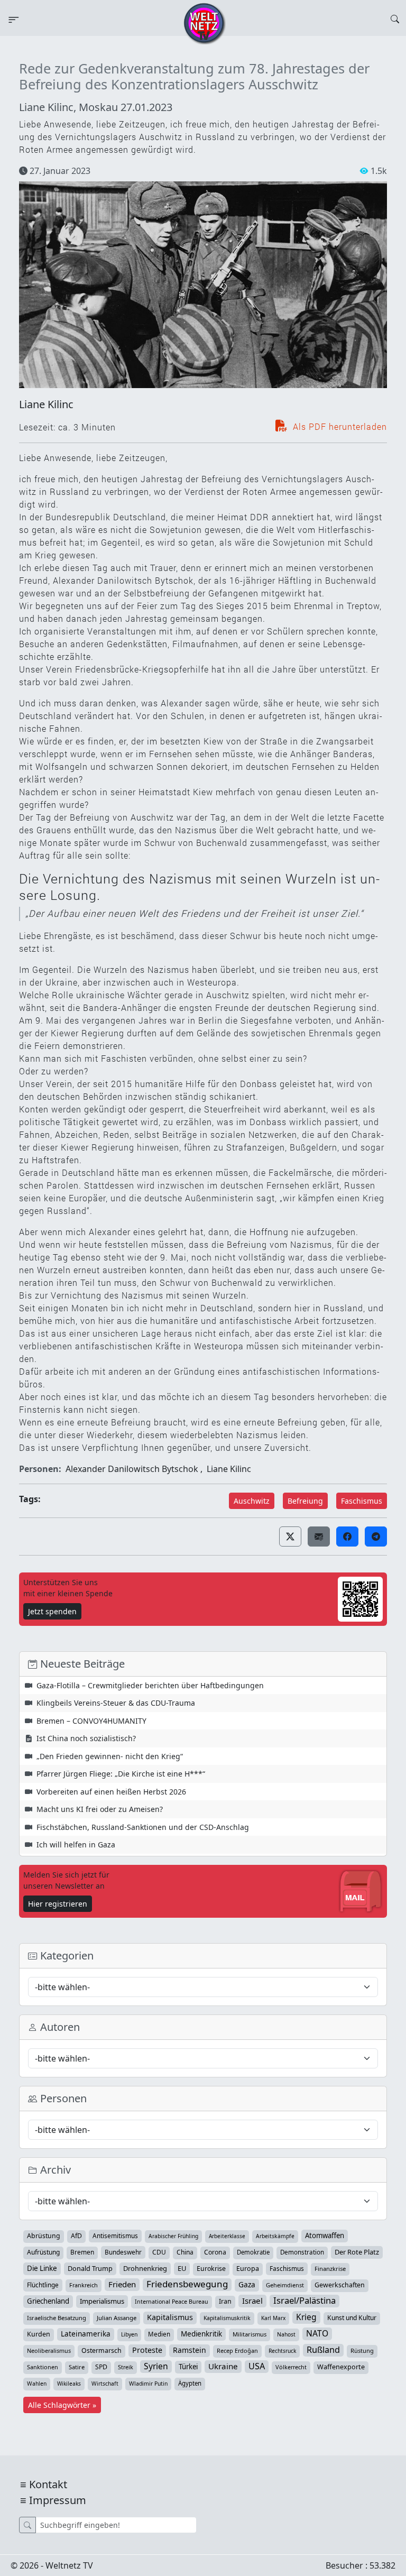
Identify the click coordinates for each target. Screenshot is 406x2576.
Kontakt (48, 2484)
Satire (77, 2367)
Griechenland (48, 2301)
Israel (252, 2301)
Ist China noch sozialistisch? (86, 1738)
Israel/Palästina (304, 2301)
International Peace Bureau (172, 2302)
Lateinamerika (86, 2334)
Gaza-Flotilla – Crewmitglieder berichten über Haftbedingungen (150, 1685)
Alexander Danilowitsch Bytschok (132, 1469)
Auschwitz (252, 1501)
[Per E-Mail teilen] (319, 1537)
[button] (290, 1537)
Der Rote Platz (357, 2252)
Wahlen (37, 2384)
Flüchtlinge (43, 2285)
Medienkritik (201, 2334)
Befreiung (305, 1501)
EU (182, 2268)
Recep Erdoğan (237, 2350)
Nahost (286, 2334)
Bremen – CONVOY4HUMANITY (91, 1721)
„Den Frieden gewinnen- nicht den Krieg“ (110, 1756)
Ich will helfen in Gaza (76, 1844)
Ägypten (190, 2383)
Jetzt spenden (52, 1611)
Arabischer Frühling (173, 2236)
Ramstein (190, 2350)
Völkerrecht (291, 2367)
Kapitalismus (170, 2317)
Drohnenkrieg (145, 2268)
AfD (76, 2236)
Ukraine (223, 2366)
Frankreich (84, 2285)
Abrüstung (44, 2236)
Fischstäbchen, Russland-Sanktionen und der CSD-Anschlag (143, 1827)
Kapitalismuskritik (227, 2318)
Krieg (306, 2317)
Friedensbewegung (187, 2284)
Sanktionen (43, 2367)
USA (257, 2366)
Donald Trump (90, 2268)
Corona (215, 2252)
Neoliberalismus (49, 2350)
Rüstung (362, 2350)
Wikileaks (69, 2384)
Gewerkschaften (340, 2285)
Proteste (147, 2350)
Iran (225, 2301)
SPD (101, 2367)
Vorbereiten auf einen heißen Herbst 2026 (111, 1792)
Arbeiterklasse (227, 2236)
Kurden (39, 2334)
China (185, 2252)
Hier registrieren (58, 1904)
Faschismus (362, 1501)
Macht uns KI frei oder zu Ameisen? (100, 1809)
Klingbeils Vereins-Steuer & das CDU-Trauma (116, 1703)
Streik (126, 2367)
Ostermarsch (101, 2350)
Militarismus (250, 2334)
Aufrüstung (43, 2252)
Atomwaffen (325, 2235)
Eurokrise (211, 2269)
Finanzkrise (330, 2269)
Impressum (58, 2500)
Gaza (247, 2284)
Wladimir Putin (148, 2384)
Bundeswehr (123, 2252)
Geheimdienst (285, 2285)
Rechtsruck (282, 2351)
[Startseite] (205, 23)
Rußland (323, 2350)
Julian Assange (117, 2318)
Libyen (129, 2334)
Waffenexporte (341, 2367)
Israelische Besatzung (57, 2318)
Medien (159, 2334)
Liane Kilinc (46, 404)
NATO (317, 2333)
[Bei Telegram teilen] (376, 1537)
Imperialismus (102, 2301)
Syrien (156, 2366)
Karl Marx (273, 2318)
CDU (159, 2252)
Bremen (82, 2252)
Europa (248, 2269)
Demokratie (253, 2252)
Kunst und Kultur (352, 2318)
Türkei (188, 2367)
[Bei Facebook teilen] (347, 1537)
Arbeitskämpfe (275, 2236)
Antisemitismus (115, 2235)
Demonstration (302, 2252)
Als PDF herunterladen (339, 426)
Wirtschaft (105, 2384)
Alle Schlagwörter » (62, 2405)
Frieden (122, 2284)
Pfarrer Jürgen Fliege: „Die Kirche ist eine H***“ (121, 1774)
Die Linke (42, 2268)
